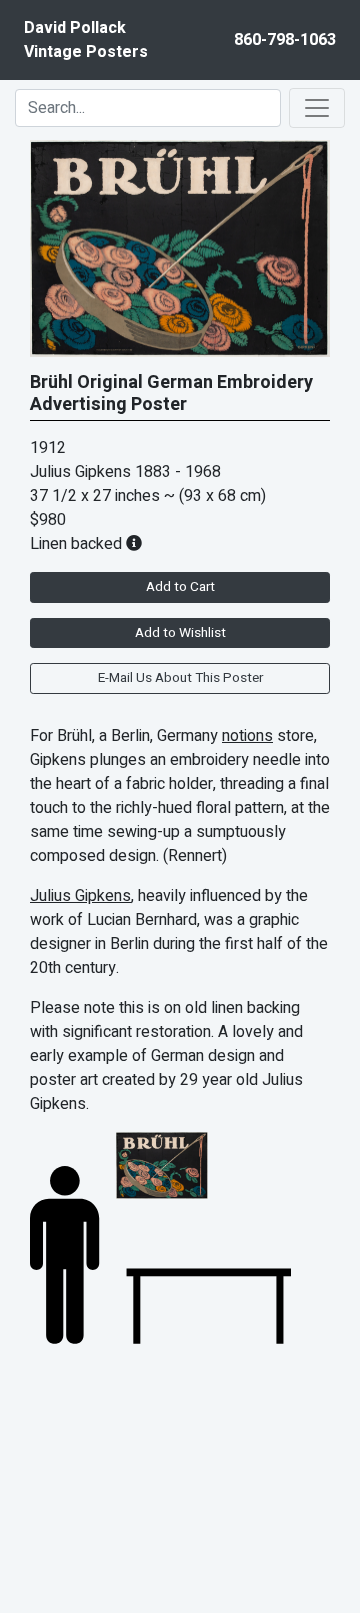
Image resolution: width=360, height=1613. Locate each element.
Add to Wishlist (180, 633)
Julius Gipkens (80, 896)
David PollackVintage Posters (86, 40)
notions (247, 736)
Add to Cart (180, 587)
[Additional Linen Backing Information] (134, 544)
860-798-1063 (285, 40)
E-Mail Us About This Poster (180, 678)
